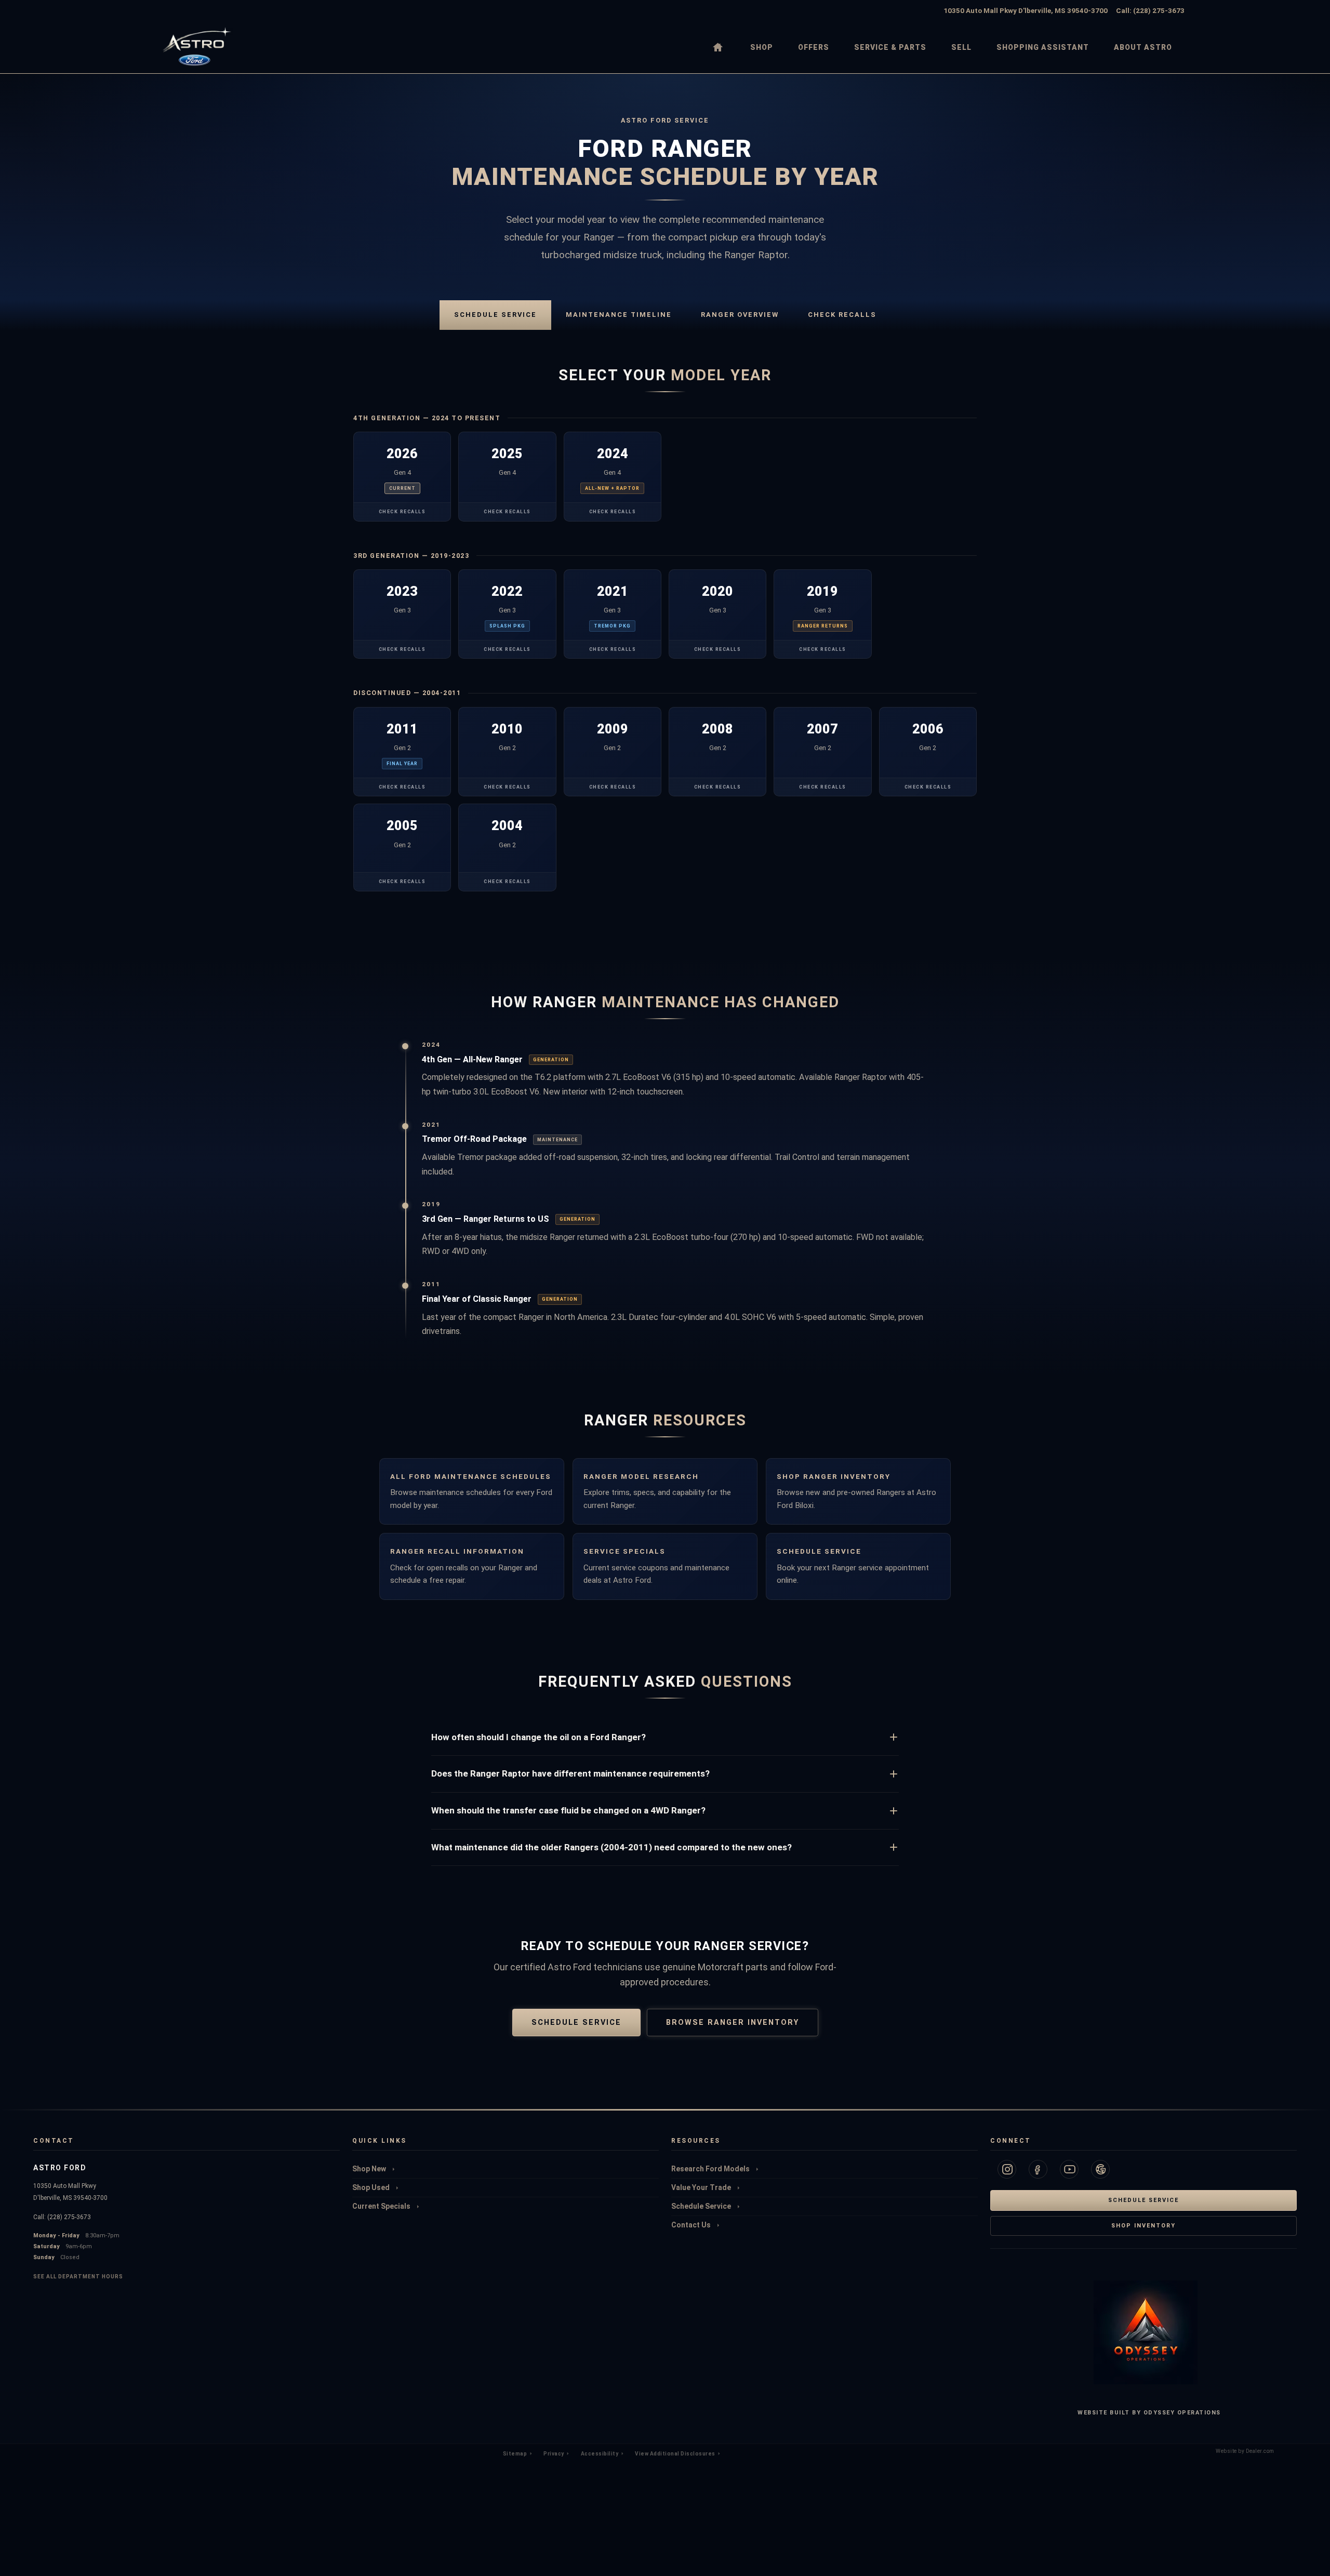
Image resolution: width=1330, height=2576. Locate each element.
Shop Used (372, 2187)
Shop (762, 47)
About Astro (1143, 47)
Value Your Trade (702, 2187)
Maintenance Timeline (619, 315)
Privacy (554, 2454)
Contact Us (692, 2225)
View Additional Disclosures (676, 2454)
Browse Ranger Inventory (733, 2023)
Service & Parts (890, 47)
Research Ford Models (711, 2169)
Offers (814, 47)
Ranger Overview (740, 315)
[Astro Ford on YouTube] (1069, 2169)
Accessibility (600, 2454)
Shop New (370, 2169)
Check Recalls (842, 315)
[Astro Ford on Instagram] (1007, 2169)
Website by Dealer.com (1245, 2453)
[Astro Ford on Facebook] (1038, 2169)
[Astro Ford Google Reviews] (1100, 2169)
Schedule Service (495, 315)
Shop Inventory (1143, 2226)
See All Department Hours (78, 2277)
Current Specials (382, 2206)
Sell (961, 47)
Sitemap (516, 2454)
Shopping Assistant (1043, 47)
